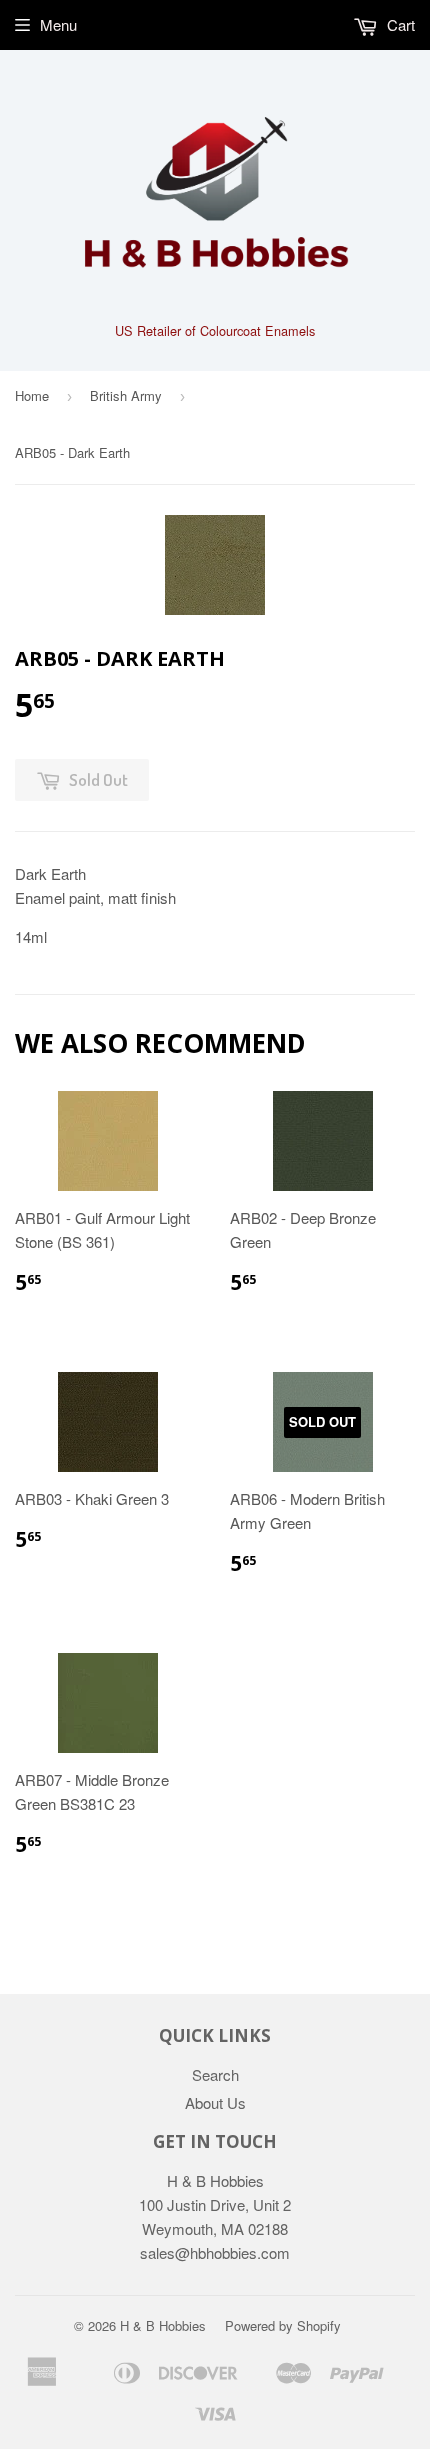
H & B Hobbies (163, 2325)
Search (215, 2074)
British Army (126, 395)
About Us (215, 2102)
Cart (399, 24)
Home (32, 395)
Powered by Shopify (283, 2325)
